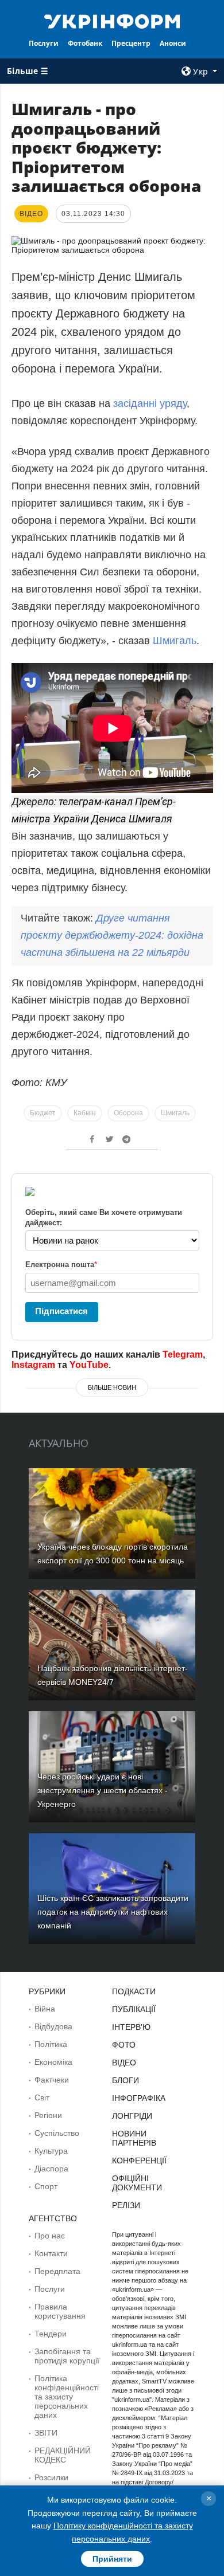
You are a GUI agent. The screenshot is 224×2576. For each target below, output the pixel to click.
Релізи (126, 2205)
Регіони (48, 2115)
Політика (51, 2044)
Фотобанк (85, 43)
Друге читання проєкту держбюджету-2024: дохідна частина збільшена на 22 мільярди (112, 935)
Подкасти (134, 1991)
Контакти (51, 2253)
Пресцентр (131, 43)
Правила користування (60, 2311)
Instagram (33, 1365)
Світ (42, 2097)
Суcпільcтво (57, 2133)
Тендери (51, 2334)
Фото (124, 2045)
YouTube (89, 1365)
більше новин (112, 1387)
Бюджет (43, 1113)
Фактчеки (52, 2080)
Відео (124, 2063)
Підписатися (61, 1311)
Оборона (128, 1113)
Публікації (134, 2009)
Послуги (44, 43)
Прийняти (112, 2559)
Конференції (139, 2161)
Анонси (173, 43)
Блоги (125, 2080)
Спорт (46, 2186)
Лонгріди (132, 2116)
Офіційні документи (137, 2183)
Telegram (183, 1354)
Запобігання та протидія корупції (67, 2356)
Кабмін (85, 1113)
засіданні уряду (150, 403)
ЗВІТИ (46, 2433)
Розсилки (51, 2477)
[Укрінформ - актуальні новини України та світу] (112, 21)
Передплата (57, 2271)
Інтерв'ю (131, 2027)
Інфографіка (139, 2098)
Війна (45, 2009)
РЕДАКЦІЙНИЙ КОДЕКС (63, 2455)
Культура (51, 2151)
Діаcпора (51, 2169)
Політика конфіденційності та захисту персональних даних (67, 2397)
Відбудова (53, 2026)
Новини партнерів (134, 2138)
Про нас (50, 2236)
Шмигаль (175, 641)
